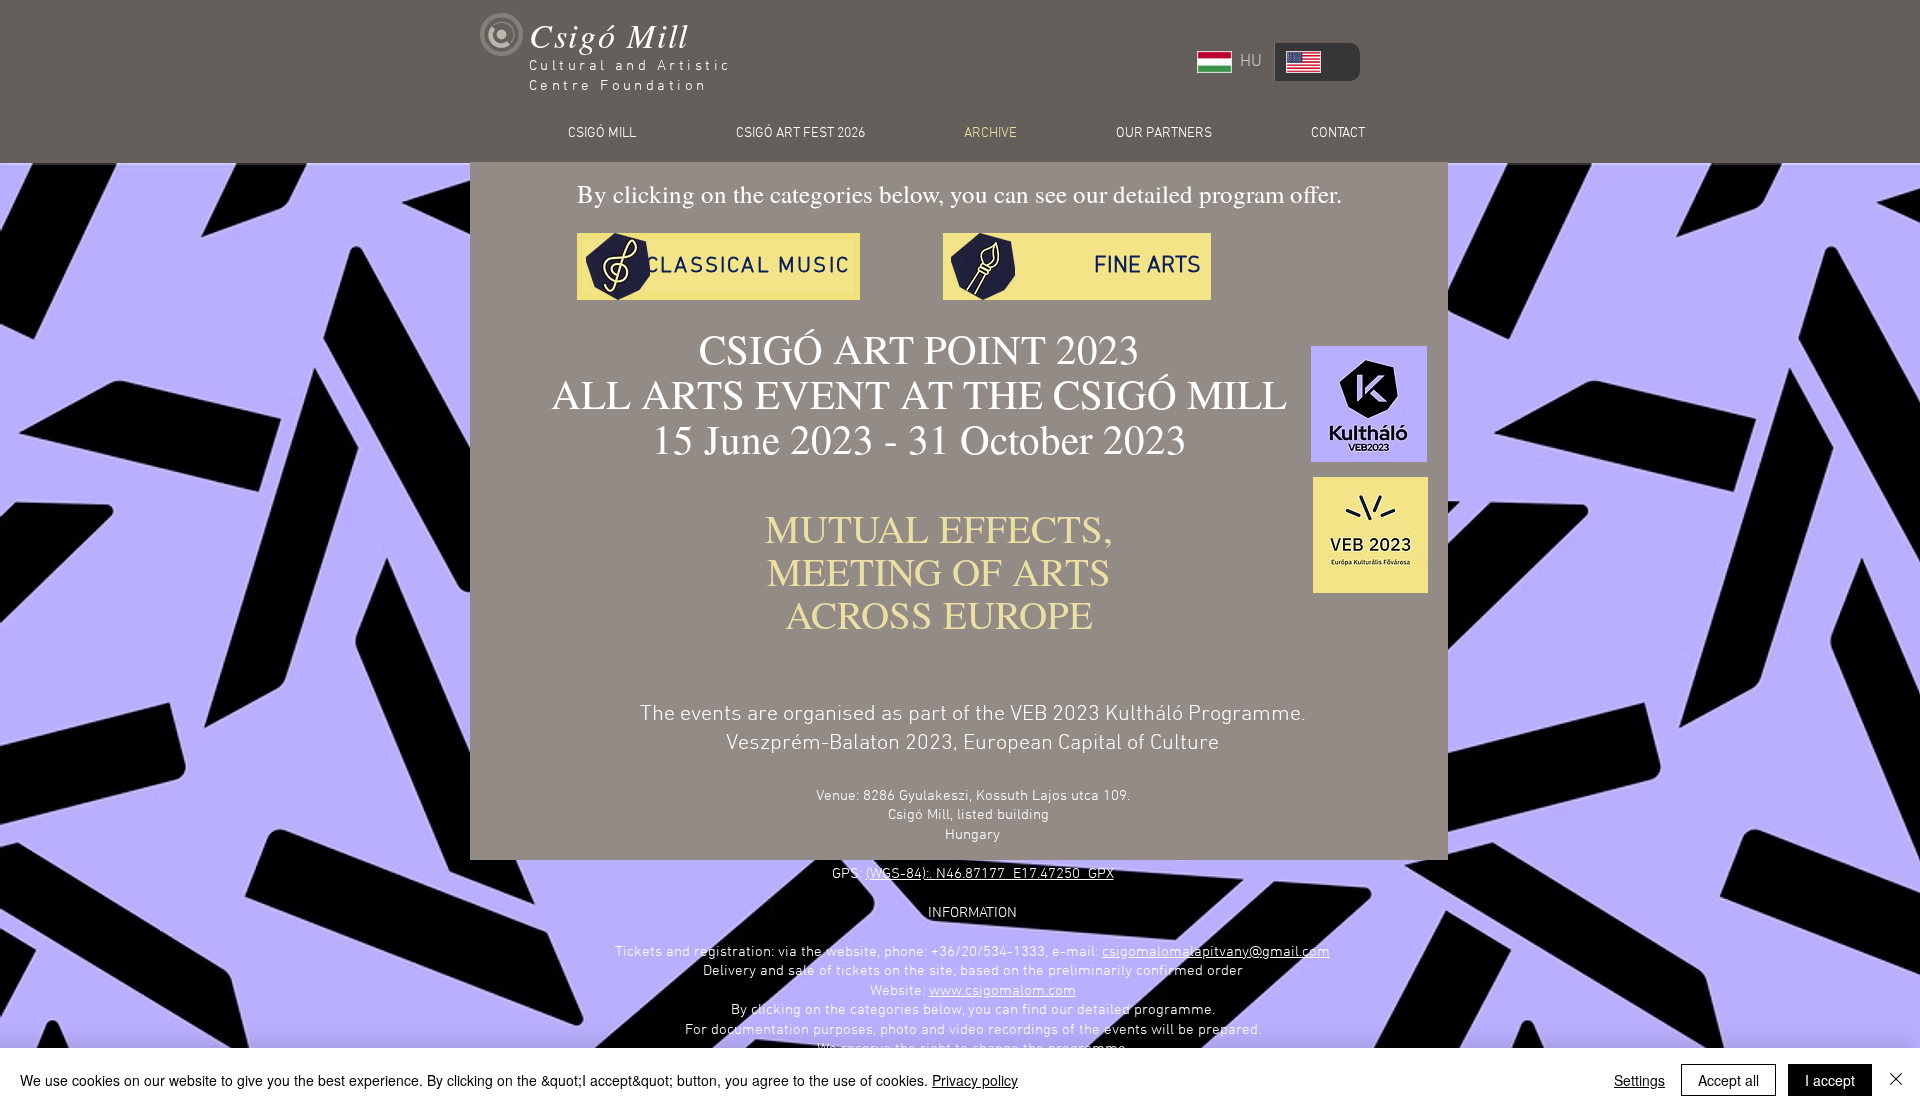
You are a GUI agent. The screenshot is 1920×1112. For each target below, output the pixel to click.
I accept (1830, 1080)
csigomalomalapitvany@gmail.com (1216, 952)
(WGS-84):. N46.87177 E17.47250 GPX (990, 874)
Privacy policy (975, 1080)
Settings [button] (1639, 1080)
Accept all (1728, 1080)
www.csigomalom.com (1002, 991)
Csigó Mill (609, 34)
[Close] (1896, 1080)
